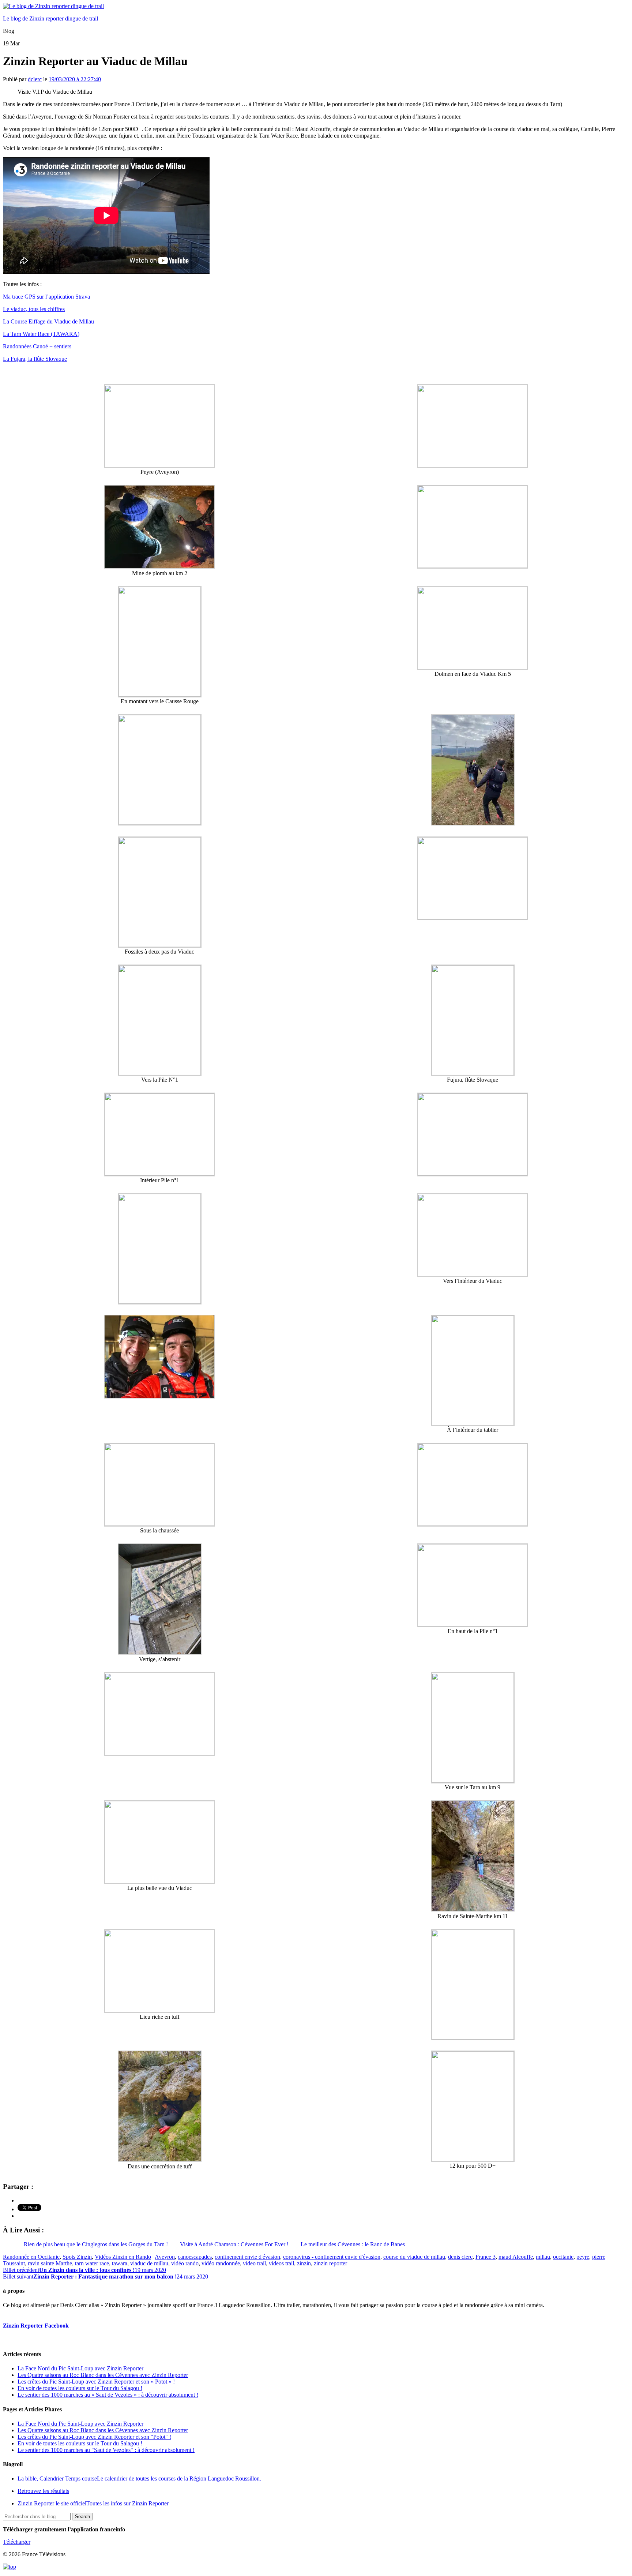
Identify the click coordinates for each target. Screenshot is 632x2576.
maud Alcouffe (516, 2257)
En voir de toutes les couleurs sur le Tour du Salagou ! (80, 2388)
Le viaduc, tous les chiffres (34, 309)
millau (543, 2257)
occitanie (563, 2257)
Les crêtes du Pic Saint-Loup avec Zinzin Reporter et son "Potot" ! (94, 2437)
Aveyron (165, 2257)
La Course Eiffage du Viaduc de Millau (48, 321)
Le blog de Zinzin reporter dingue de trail (50, 18)
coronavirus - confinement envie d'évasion (332, 2257)
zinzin (304, 2263)
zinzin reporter (330, 2263)
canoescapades (195, 2257)
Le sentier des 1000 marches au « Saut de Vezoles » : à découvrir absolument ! (108, 2395)
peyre (583, 2257)
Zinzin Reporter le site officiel (93, 2503)
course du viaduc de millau (414, 2257)
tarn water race (92, 2263)
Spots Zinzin (77, 2257)
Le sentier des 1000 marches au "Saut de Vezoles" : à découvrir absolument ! (106, 2450)
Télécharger (17, 2542)
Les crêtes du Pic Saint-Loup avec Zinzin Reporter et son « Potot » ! (96, 2382)
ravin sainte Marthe (50, 2263)
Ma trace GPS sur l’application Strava (46, 297)
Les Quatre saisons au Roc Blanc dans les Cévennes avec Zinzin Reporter (103, 2375)
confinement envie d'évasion (247, 2257)
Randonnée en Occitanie (31, 2257)
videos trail (281, 2263)
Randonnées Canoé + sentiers (37, 346)
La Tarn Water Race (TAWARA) (41, 334)
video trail (254, 2263)
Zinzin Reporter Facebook (36, 2326)
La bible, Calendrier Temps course (139, 2478)
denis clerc (460, 2257)
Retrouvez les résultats (43, 2491)
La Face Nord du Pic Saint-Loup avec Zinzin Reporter (80, 2368)
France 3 (486, 2257)
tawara (120, 2263)
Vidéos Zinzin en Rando (123, 2257)
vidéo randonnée (221, 2263)
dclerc (35, 79)
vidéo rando (185, 2263)
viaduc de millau (149, 2263)
